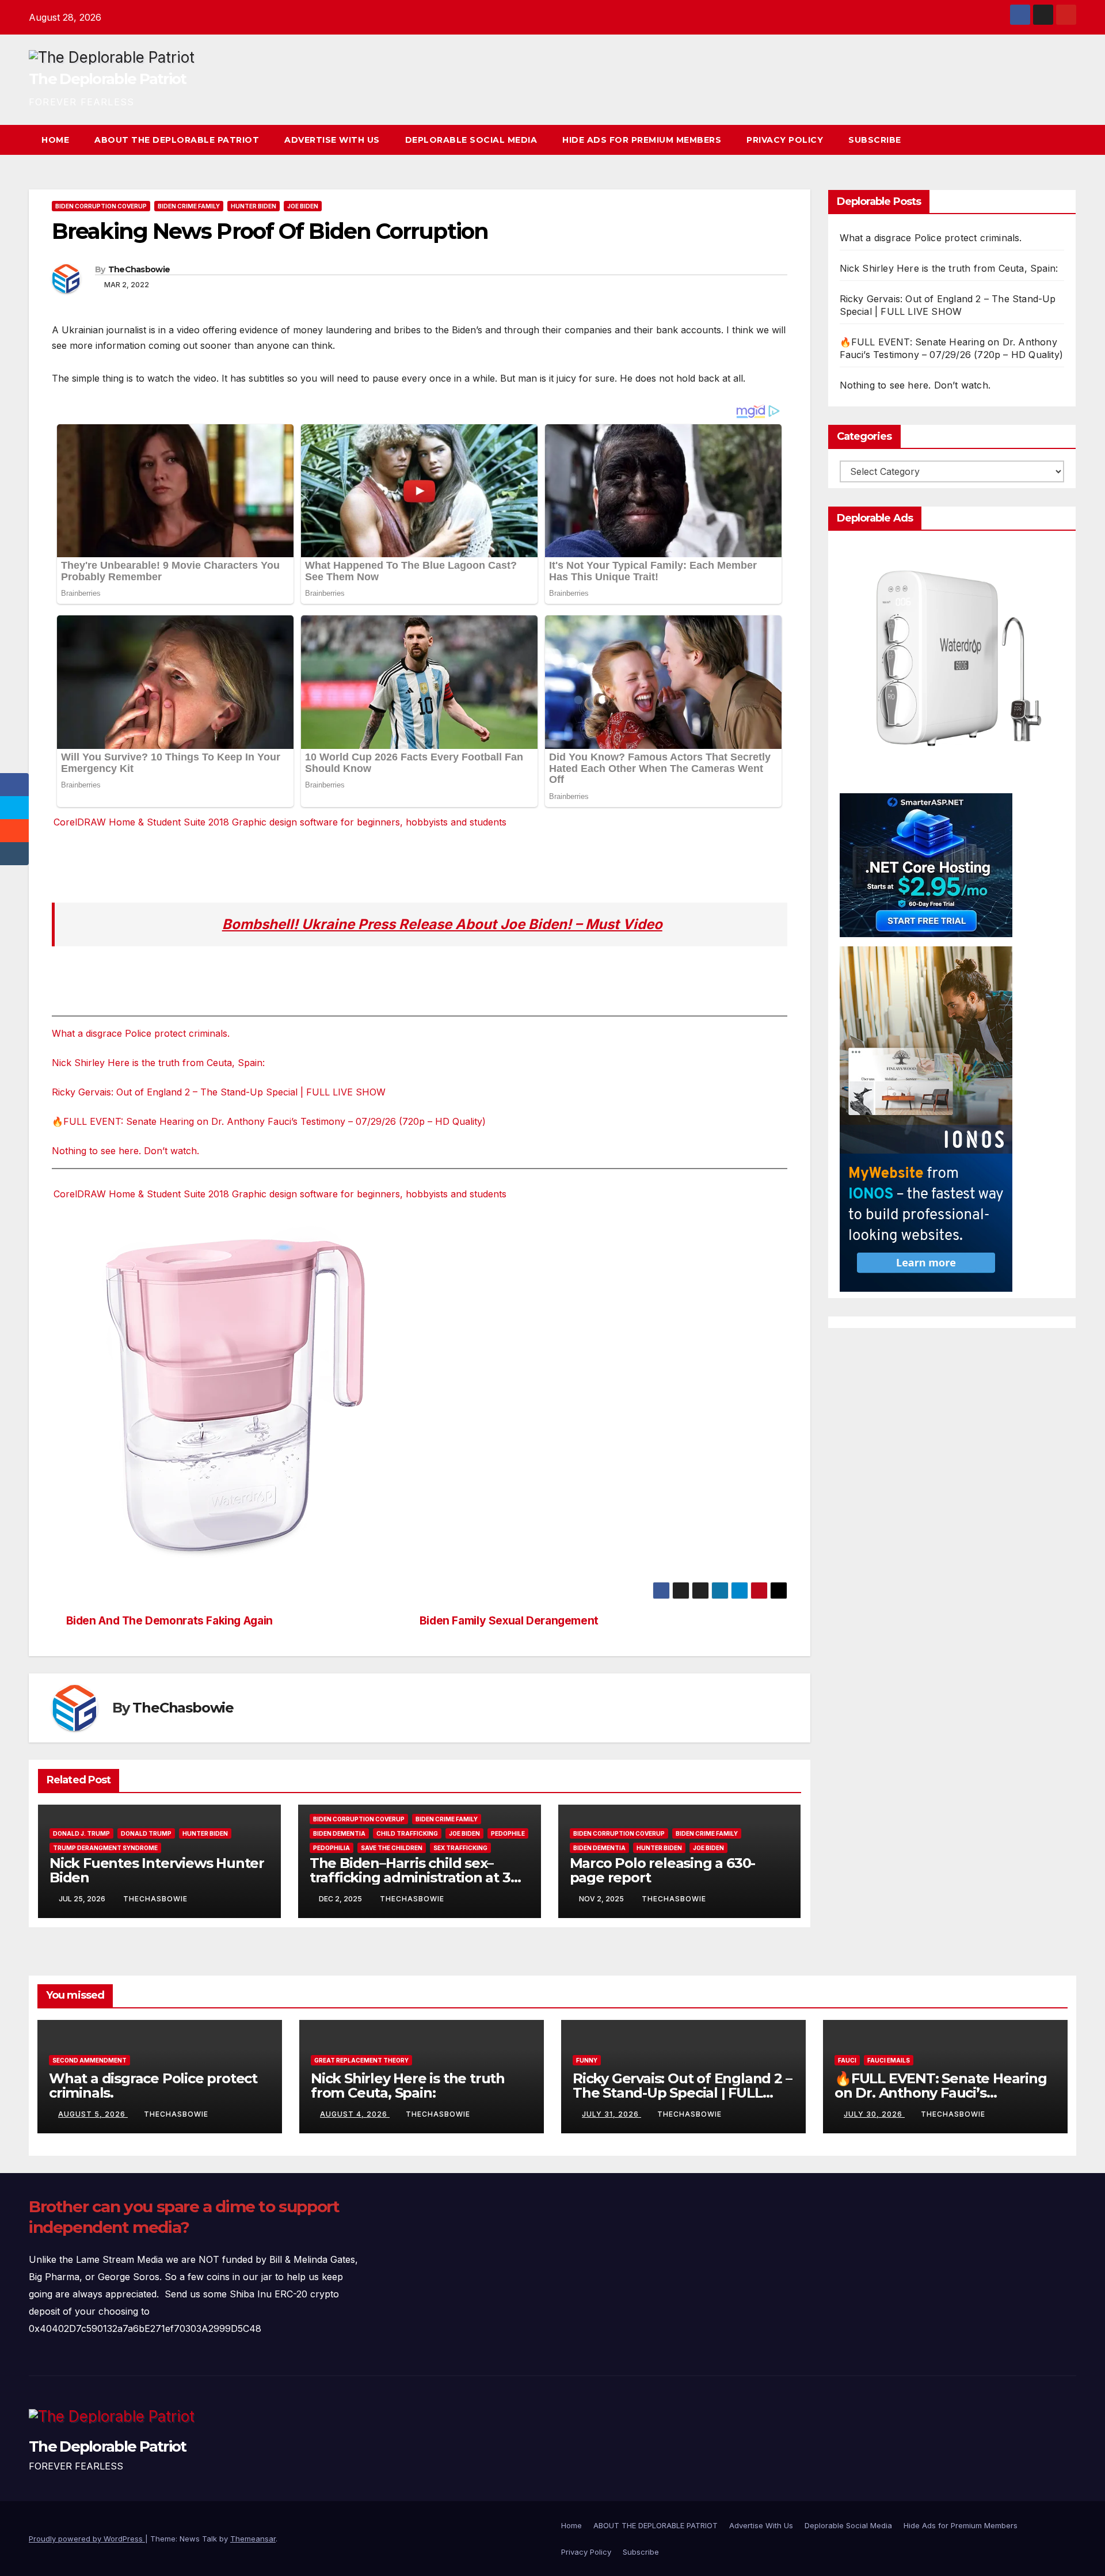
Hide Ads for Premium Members (642, 140)
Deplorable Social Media (471, 140)
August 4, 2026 (355, 2114)
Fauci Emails (889, 2060)
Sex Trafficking (460, 1848)
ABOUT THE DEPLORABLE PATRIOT (177, 140)
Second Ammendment (89, 2060)
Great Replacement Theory (361, 2060)
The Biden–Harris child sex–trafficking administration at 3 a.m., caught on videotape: (410, 1877)
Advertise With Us (332, 140)
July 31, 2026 (611, 2114)
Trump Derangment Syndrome (105, 1848)
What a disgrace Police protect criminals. (141, 1033)
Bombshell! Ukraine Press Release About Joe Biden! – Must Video (442, 924)
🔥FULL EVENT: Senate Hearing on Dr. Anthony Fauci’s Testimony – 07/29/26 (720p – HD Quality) (269, 1121)
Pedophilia (331, 1848)
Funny (587, 2060)
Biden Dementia (339, 1833)
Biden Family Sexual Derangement (509, 1621)
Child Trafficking (407, 1833)
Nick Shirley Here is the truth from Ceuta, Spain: (158, 1063)
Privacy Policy (785, 140)
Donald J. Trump (81, 1833)
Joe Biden (303, 206)
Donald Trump (146, 1833)
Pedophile (508, 1833)
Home (55, 140)
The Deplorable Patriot (108, 79)
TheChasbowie (139, 269)
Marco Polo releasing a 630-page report (663, 1870)
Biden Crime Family (189, 206)
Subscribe (875, 140)
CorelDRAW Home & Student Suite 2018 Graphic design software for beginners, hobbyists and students (280, 822)
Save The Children (392, 1848)
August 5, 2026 (93, 2114)
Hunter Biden (254, 206)
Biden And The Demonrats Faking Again (169, 1621)
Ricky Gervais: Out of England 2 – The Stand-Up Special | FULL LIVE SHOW (219, 1092)
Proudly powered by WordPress (87, 2539)
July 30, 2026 (874, 2114)
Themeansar (253, 2539)
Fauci (847, 2060)
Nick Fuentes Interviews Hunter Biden (157, 1870)
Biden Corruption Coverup (101, 206)
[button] (1046, 140)
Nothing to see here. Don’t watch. (125, 1151)
